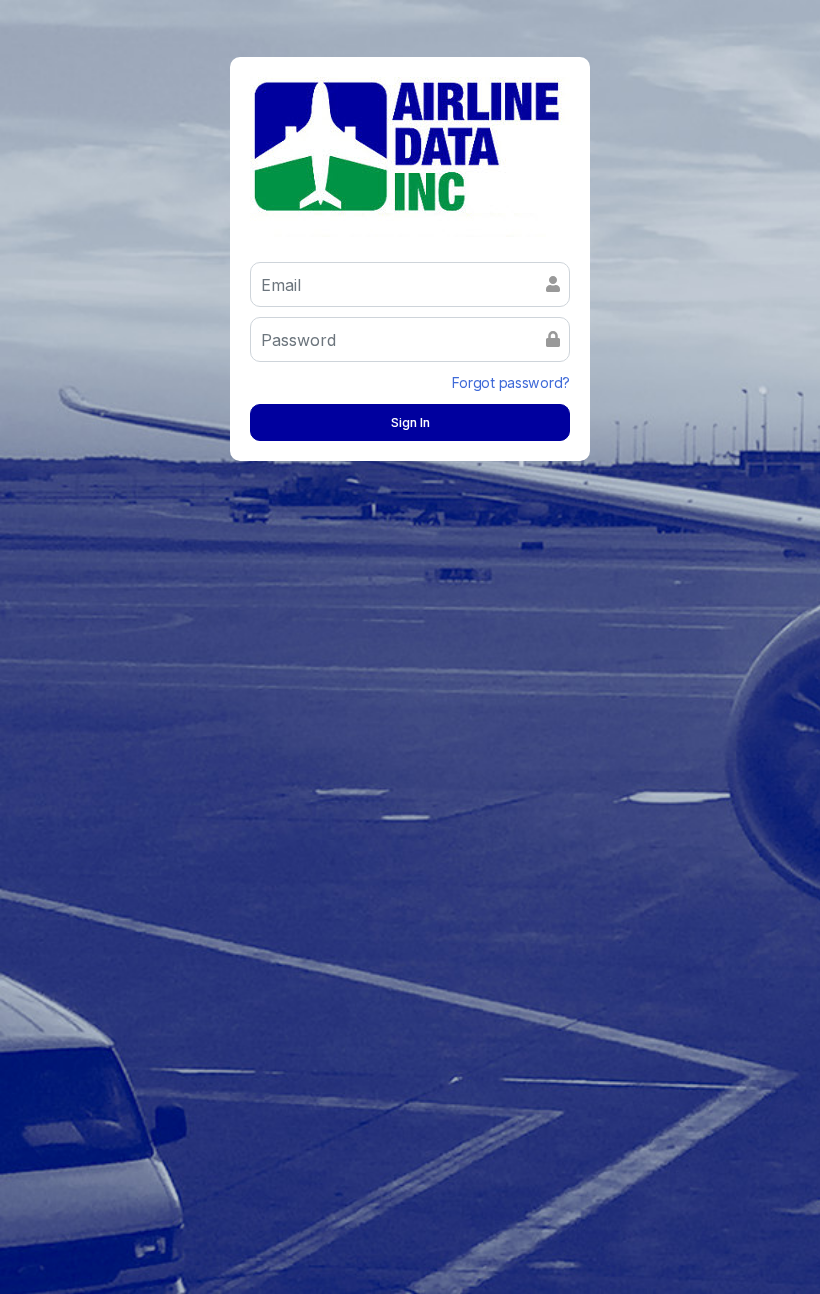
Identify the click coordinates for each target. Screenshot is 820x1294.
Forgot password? (511, 382)
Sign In (410, 422)
